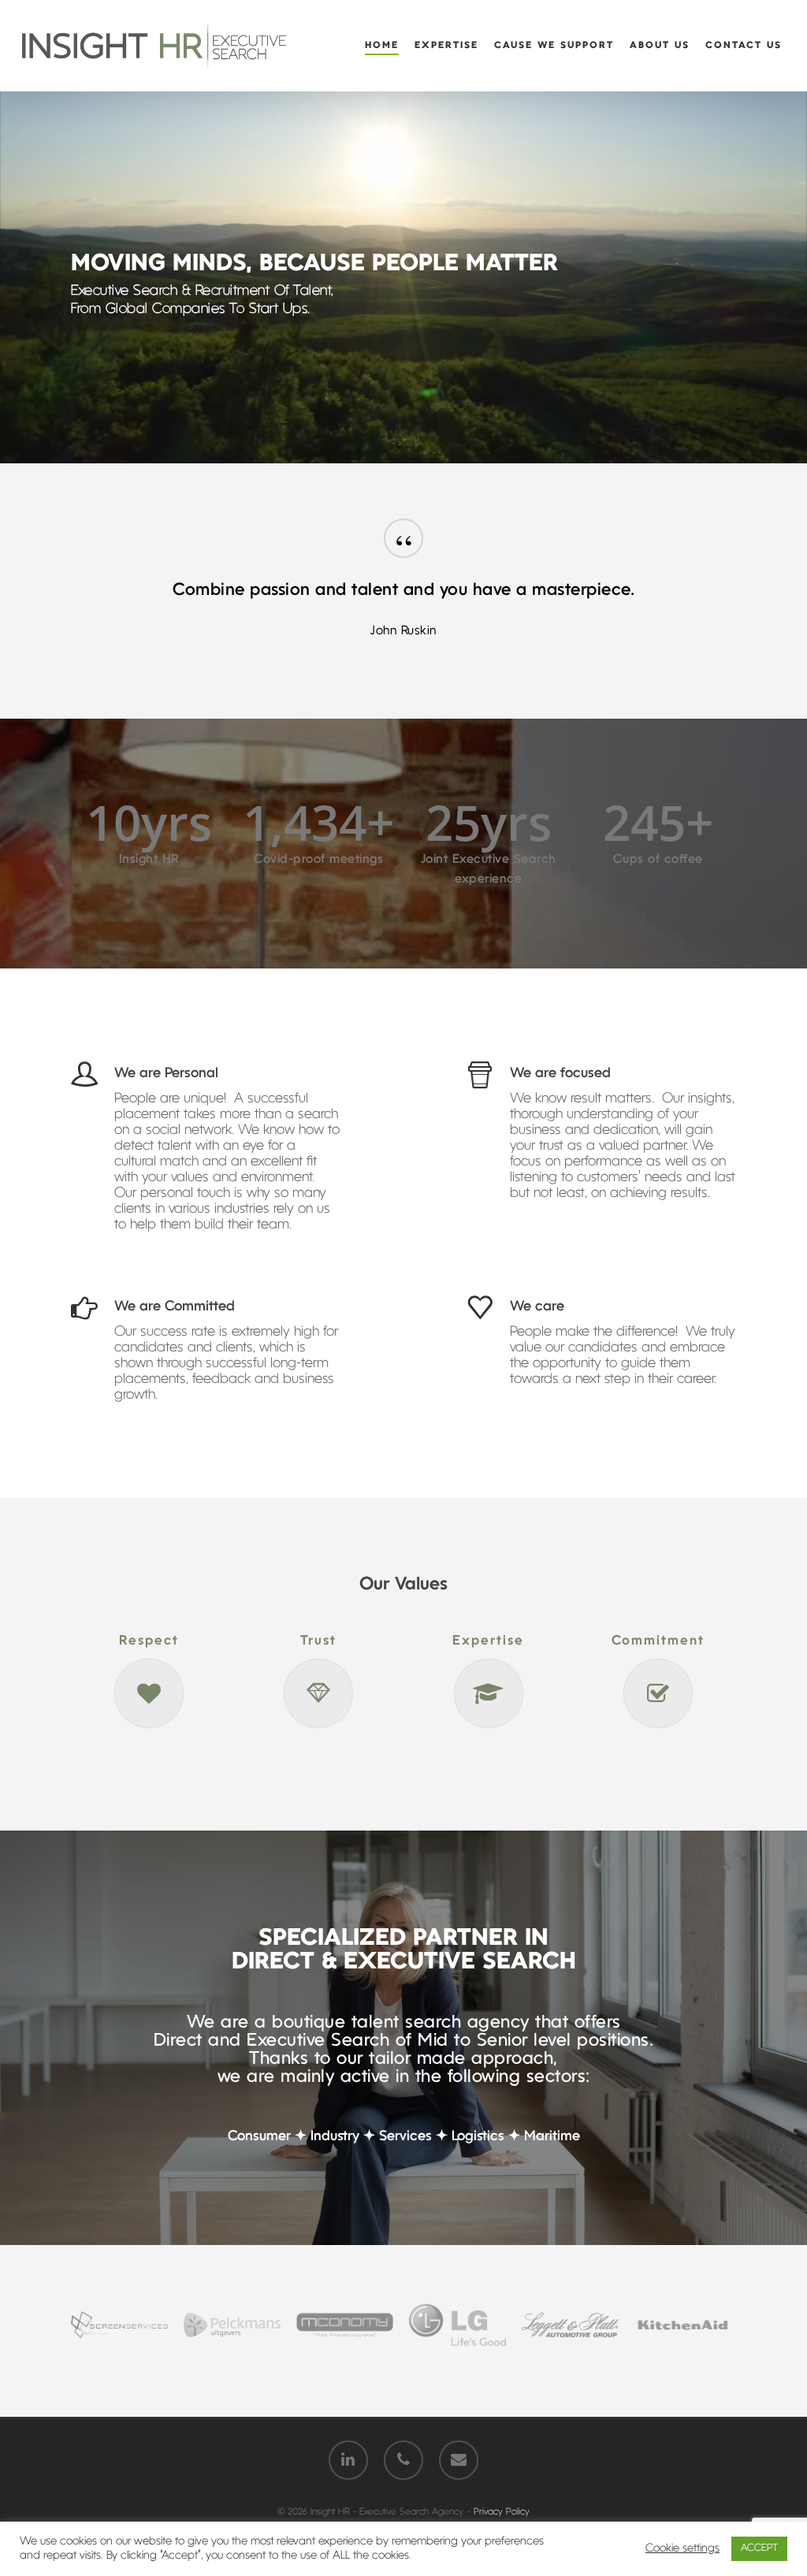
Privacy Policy (502, 2512)
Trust (318, 1641)
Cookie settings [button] (682, 2549)
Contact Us (744, 46)
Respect (149, 1641)
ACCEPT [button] (759, 2548)
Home (382, 46)
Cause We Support (554, 46)
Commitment (658, 1641)
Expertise (446, 46)
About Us (660, 46)
